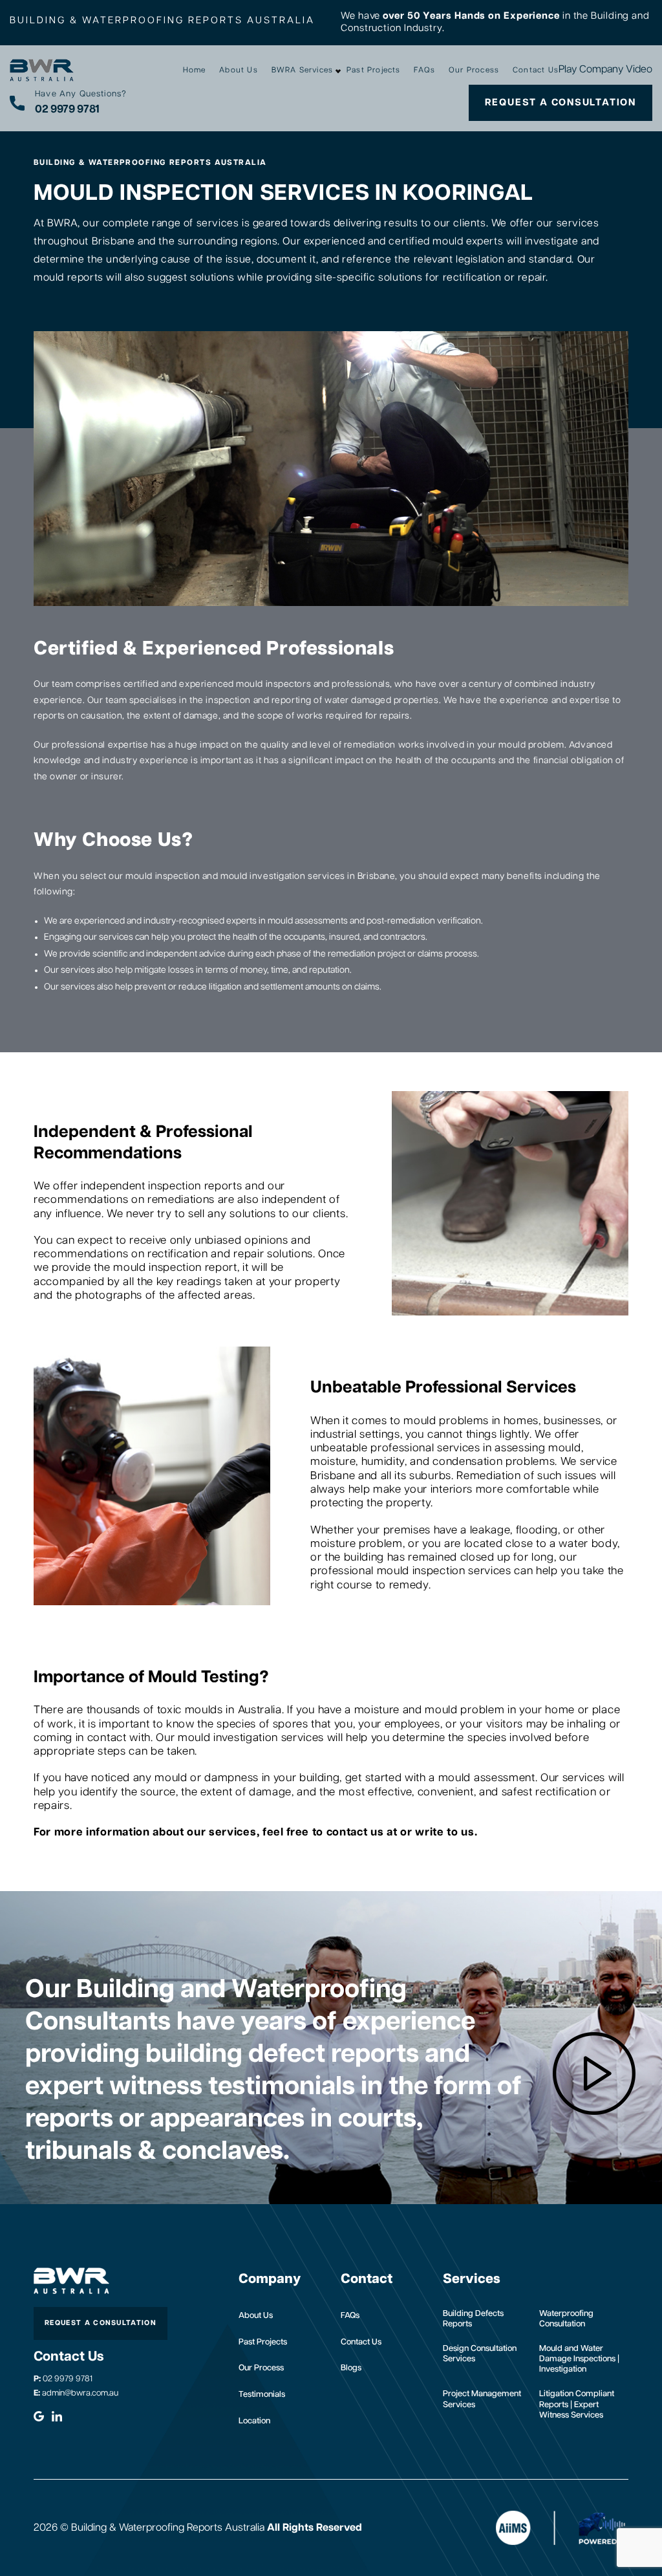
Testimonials (262, 2395)
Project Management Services (482, 2399)
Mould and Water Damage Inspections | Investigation (579, 2359)
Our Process (474, 70)
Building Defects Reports (473, 2319)
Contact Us (536, 70)
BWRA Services (303, 70)
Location (254, 2421)
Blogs (351, 2368)
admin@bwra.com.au (76, 2393)
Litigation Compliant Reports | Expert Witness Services (577, 2405)
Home (195, 70)
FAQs (424, 70)
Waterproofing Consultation (566, 2319)
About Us (239, 70)
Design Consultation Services (480, 2354)
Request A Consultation (561, 103)
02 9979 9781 (63, 2379)
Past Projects (374, 70)
